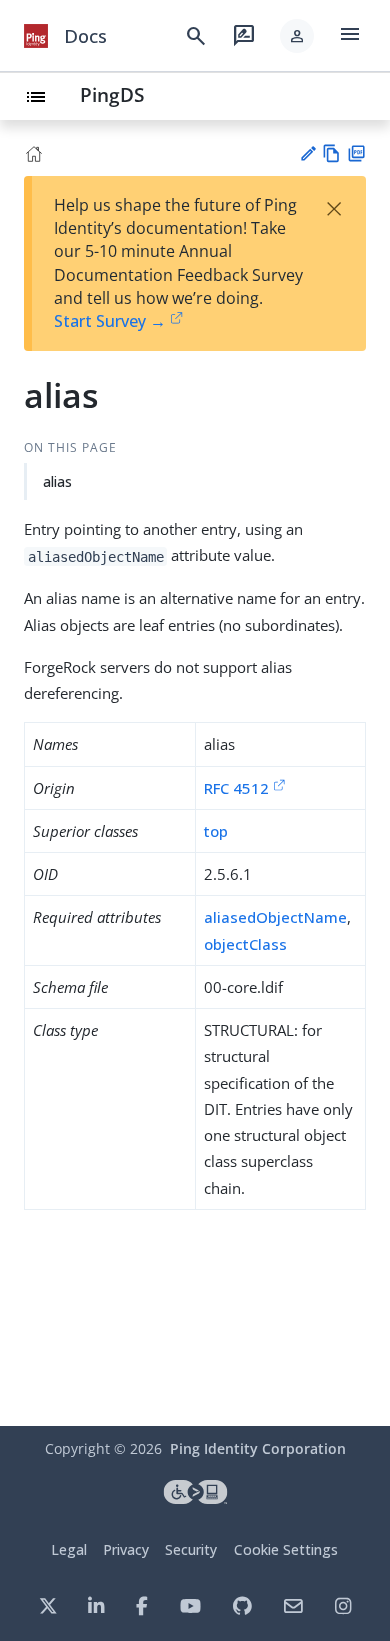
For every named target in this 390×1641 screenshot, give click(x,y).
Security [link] (191, 1549)
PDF (356, 153)
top (216, 831)
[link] (36, 36)
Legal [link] (69, 1549)
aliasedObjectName (275, 917)
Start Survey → (110, 321)
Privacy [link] (126, 1549)
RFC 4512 (236, 788)
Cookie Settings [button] (286, 1549)
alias (57, 481)
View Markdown (331, 153)
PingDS (112, 94)
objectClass (245, 944)
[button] (297, 36)
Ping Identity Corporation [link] (258, 1448)
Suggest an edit (307, 153)
